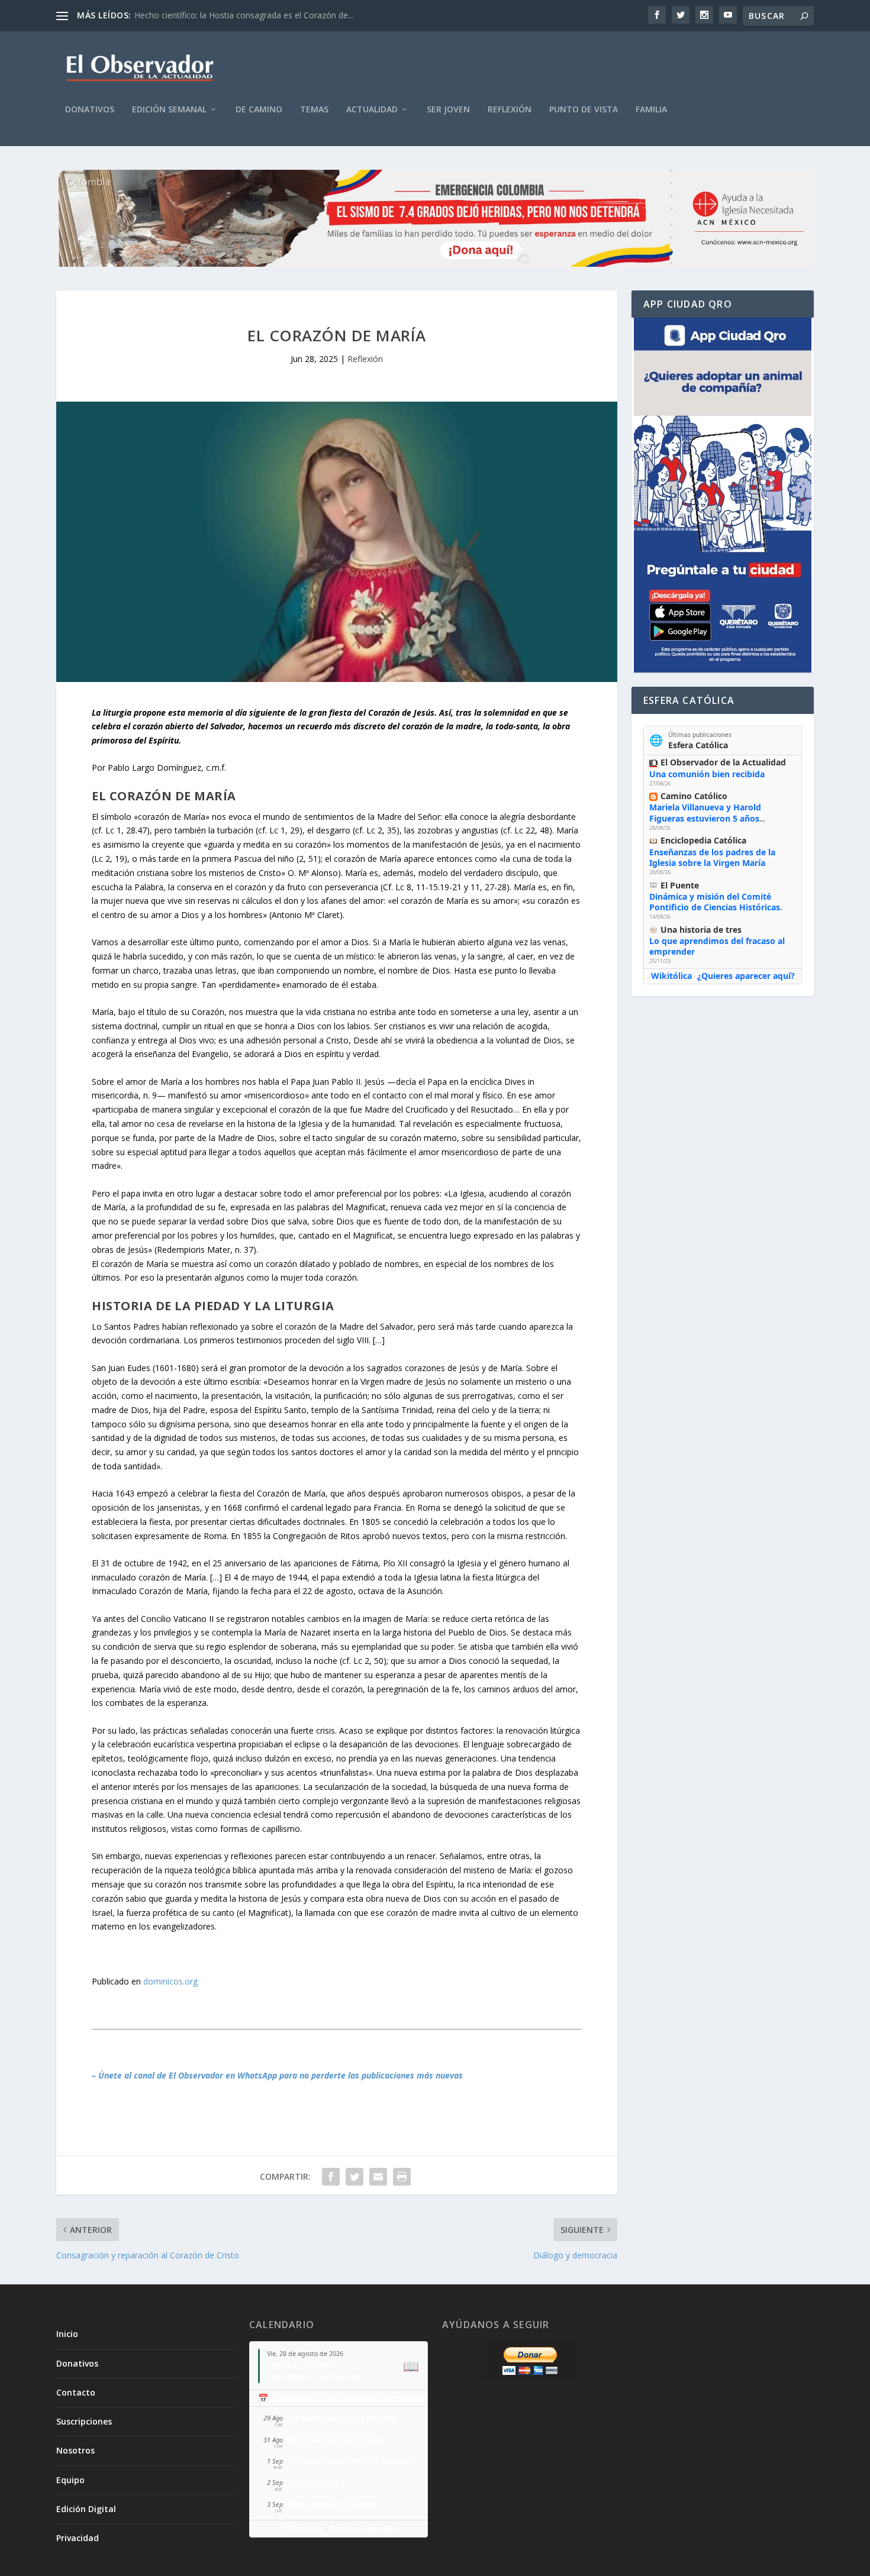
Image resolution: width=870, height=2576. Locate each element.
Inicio (67, 2334)
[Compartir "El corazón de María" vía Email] (378, 2177)
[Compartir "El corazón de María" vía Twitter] (355, 2177)
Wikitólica (671, 976)
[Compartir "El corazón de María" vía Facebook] (331, 2177)
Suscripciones (84, 2421)
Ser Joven (448, 110)
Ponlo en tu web (362, 2528)
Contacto (76, 2392)
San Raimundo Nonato (335, 2440)
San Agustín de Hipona (314, 2376)
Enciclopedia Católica (703, 840)
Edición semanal (169, 110)
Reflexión (510, 110)
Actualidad (372, 110)
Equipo (70, 2480)
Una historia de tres (701, 930)
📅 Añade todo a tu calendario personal (339, 2398)
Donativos (90, 110)
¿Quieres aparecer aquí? (746, 976)
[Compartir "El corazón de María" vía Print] (402, 2177)
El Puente (680, 885)
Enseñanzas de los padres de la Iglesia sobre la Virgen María (712, 857)
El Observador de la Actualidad (723, 762)
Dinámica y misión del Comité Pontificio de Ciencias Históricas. (716, 902)
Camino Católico (694, 796)
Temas (314, 110)
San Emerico (314, 2482)
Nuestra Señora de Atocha (342, 2418)
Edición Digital (86, 2509)
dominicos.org (170, 1981)
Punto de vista (584, 110)
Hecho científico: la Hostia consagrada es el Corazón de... (244, 15)
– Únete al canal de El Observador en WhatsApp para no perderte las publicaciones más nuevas (277, 2075)
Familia (651, 110)
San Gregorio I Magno (333, 2504)
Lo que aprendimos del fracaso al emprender (717, 946)
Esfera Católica (698, 745)
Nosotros (75, 2450)
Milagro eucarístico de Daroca (349, 2461)
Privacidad (78, 2538)
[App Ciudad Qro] (723, 495)
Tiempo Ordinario (303, 2365)
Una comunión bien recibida (707, 774)
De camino (259, 110)
